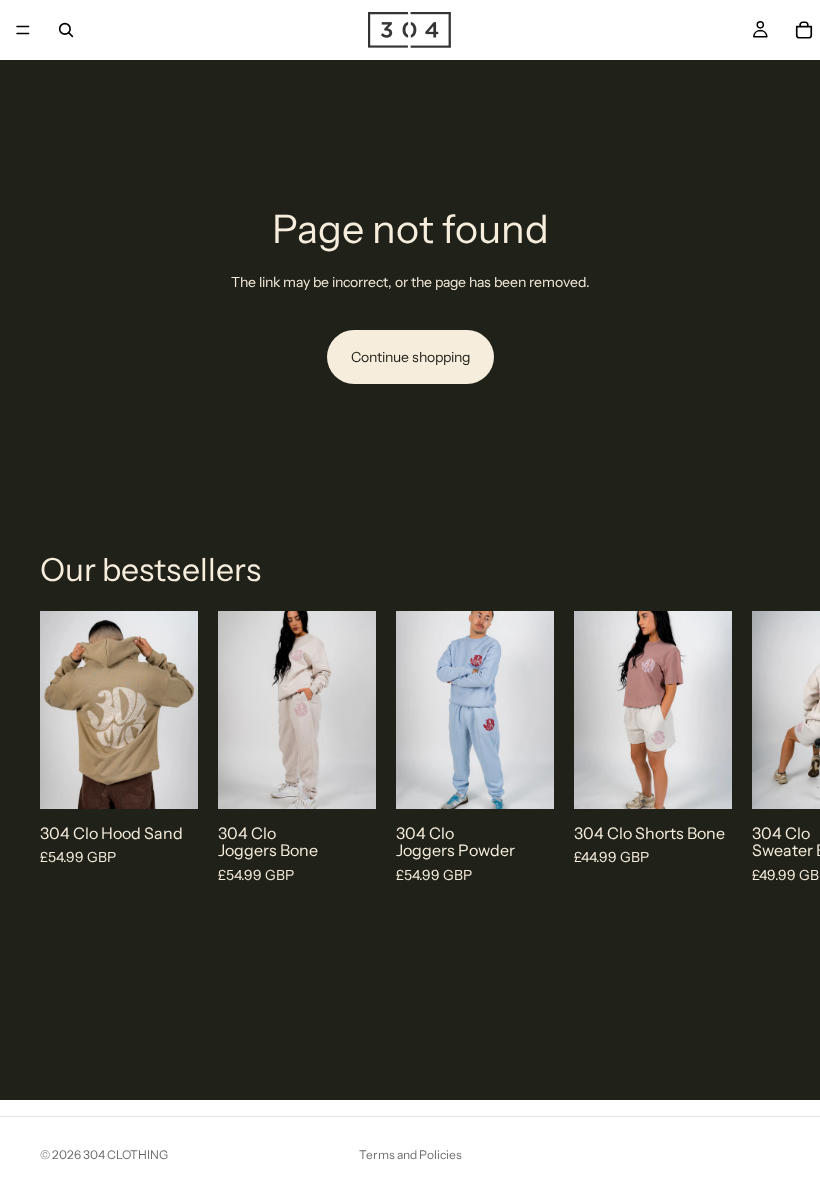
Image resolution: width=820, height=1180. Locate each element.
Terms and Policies (410, 1154)
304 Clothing (125, 1154)
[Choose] (167, 778)
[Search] (66, 30)
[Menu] (23, 30)
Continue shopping (410, 357)
